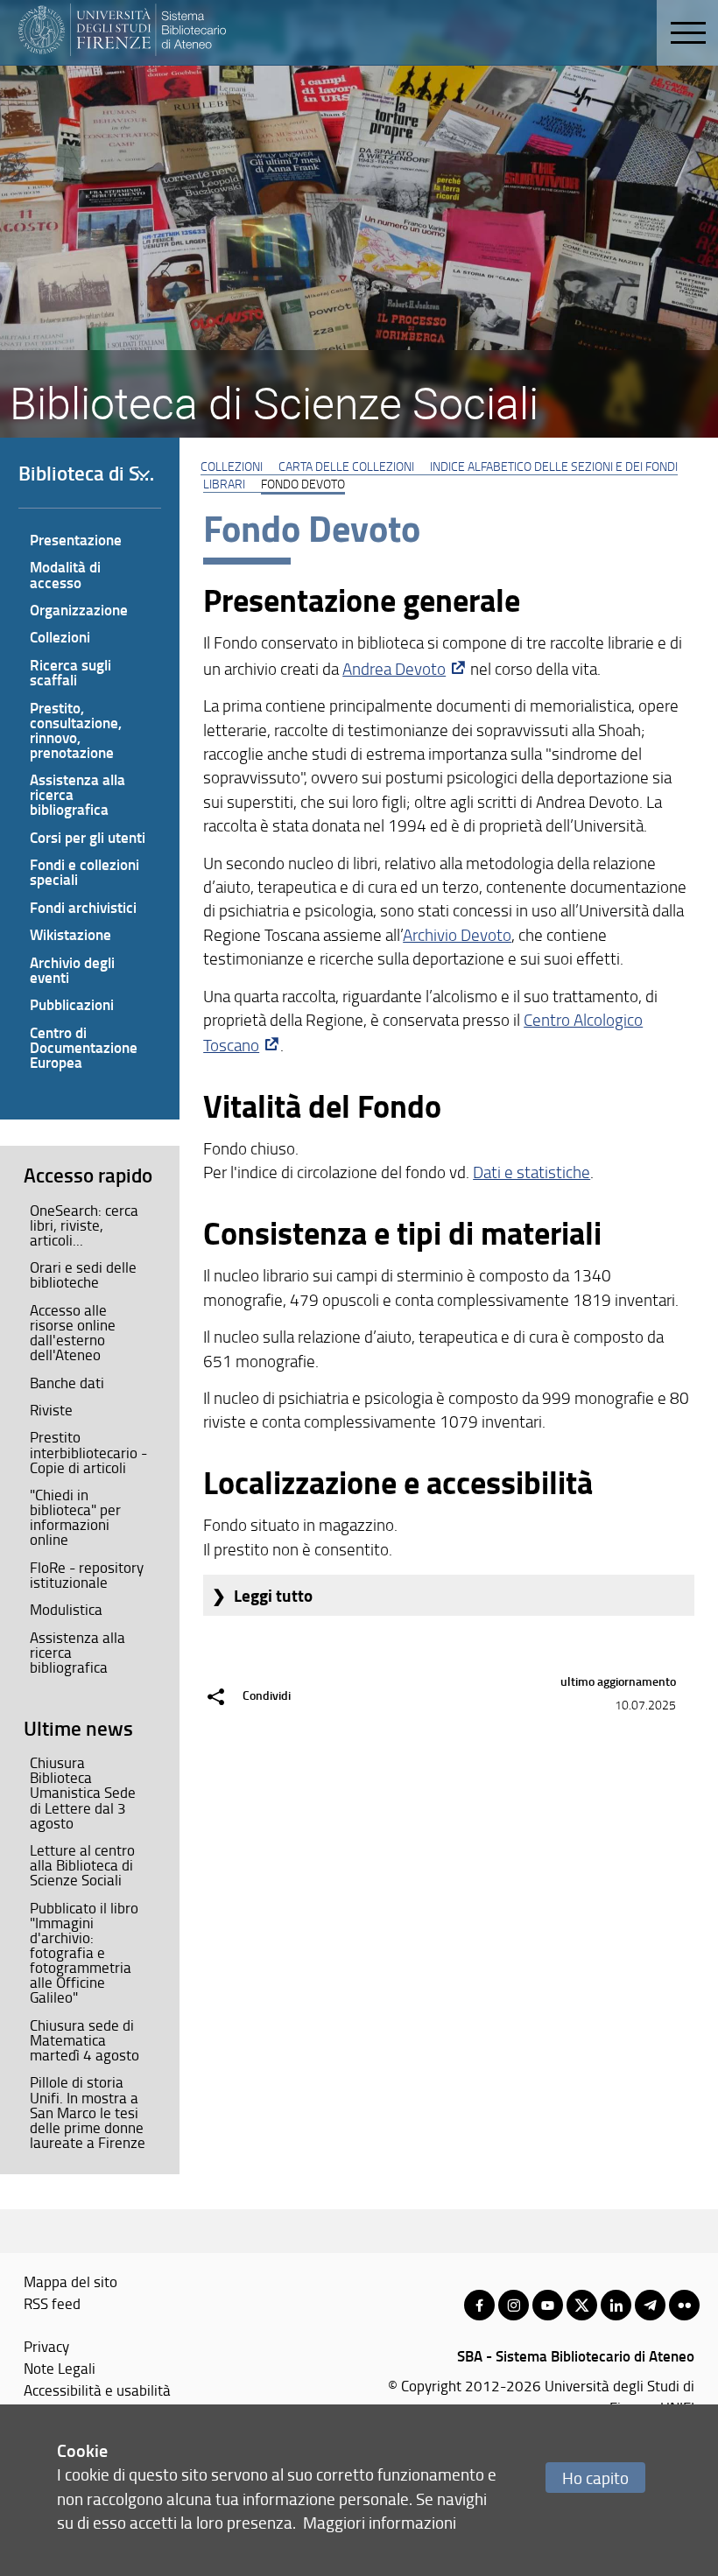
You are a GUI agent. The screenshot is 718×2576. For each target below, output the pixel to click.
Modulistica (66, 1609)
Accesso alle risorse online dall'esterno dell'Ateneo (73, 1332)
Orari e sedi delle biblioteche (83, 1274)
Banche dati (67, 1382)
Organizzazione (79, 609)
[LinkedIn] (616, 2305)
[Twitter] (582, 2305)
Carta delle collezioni (346, 466)
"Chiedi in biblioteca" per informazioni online (75, 1516)
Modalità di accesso (65, 574)
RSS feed (52, 2303)
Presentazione (76, 539)
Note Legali (60, 2368)
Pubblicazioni (72, 1004)
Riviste (51, 1409)
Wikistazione (70, 934)
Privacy (46, 2346)
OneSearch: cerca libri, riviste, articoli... (84, 1225)
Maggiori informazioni (380, 2522)
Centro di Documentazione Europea (84, 1047)
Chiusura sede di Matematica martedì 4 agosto (84, 2039)
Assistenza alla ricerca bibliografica (77, 794)
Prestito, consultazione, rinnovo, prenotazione (76, 730)
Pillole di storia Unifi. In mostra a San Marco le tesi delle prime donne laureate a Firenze (88, 2111)
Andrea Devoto (394, 669)
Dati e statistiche (531, 1172)
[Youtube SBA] (548, 2305)
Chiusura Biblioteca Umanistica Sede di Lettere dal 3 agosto (83, 1792)
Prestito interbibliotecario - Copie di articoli (88, 1451)
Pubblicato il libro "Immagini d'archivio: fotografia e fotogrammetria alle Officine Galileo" (84, 1952)
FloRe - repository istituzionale (87, 1574)
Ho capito (595, 2478)
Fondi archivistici (83, 907)
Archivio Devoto (457, 935)
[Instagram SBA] (514, 2305)
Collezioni (232, 466)
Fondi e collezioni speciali (84, 871)
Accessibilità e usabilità (97, 2390)
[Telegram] (650, 2305)
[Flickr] (684, 2305)
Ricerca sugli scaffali (70, 672)
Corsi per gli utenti (88, 837)
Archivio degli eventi (72, 969)
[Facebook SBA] (479, 2305)
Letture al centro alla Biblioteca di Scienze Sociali (82, 1864)
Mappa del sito (70, 2281)
